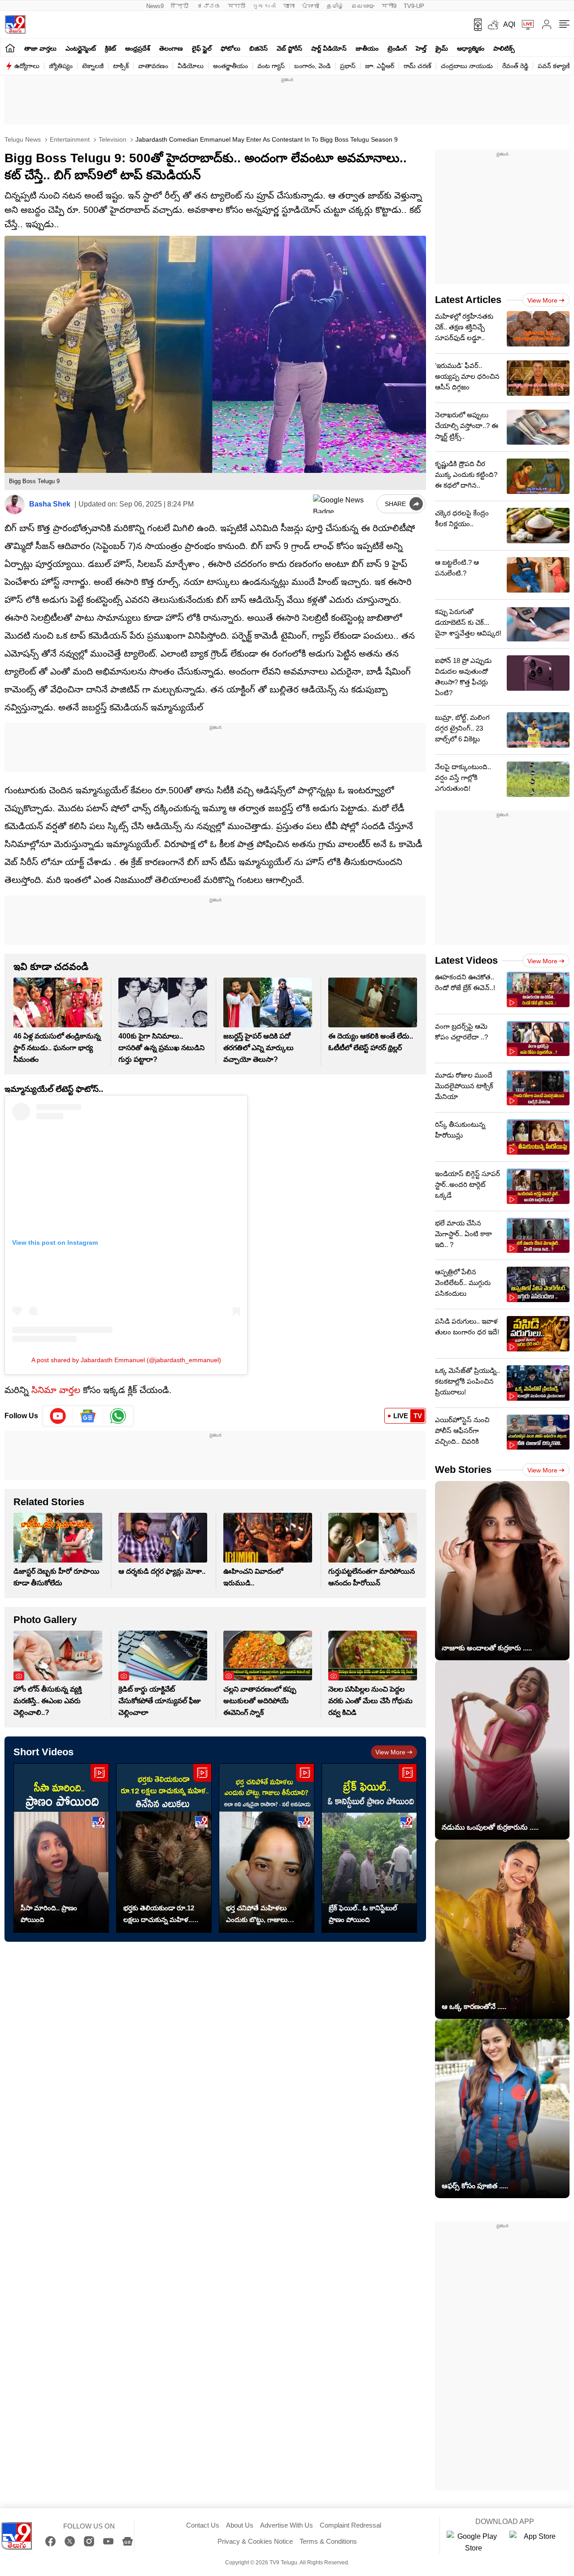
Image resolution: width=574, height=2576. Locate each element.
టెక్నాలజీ (93, 66)
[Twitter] (70, 2541)
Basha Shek (50, 504)
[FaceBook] (50, 2541)
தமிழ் (335, 6)
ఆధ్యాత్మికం (471, 48)
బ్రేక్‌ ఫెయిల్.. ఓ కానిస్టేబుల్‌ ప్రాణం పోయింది (363, 1914)
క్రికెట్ (111, 48)
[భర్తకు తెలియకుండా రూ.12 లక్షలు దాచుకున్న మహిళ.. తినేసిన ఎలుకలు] (164, 1848)
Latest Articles (468, 300)
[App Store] (536, 2542)
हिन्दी (180, 6)
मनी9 (389, 6)
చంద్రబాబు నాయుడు (467, 66)
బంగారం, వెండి (312, 66)
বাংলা (289, 6)
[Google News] (128, 2541)
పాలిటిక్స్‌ (504, 48)
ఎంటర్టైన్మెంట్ (81, 48)
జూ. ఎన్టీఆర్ (380, 66)
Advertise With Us (287, 2525)
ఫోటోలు (230, 48)
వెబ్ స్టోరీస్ (289, 48)
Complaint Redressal (350, 2525)
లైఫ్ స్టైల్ (202, 48)
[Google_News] (88, 1416)
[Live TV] (525, 25)
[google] (343, 504)
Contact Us (203, 2525)
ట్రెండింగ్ (397, 48)
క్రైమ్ (442, 48)
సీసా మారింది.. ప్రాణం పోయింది (49, 1914)
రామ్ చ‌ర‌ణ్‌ (417, 66)
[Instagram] (89, 2541)
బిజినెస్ (259, 48)
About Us (240, 2525)
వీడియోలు (191, 66)
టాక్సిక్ (121, 66)
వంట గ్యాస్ (271, 66)
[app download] (475, 25)
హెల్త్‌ (421, 48)
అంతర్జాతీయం (230, 66)
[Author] (15, 504)
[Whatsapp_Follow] (118, 1416)
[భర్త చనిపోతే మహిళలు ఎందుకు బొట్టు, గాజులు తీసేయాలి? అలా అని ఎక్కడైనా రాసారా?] (267, 1848)
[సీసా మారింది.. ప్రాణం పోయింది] (61, 1848)
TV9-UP (414, 6)
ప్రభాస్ (348, 66)
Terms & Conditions (328, 2541)
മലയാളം (363, 6)
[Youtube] (58, 1416)
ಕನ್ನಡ (209, 6)
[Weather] (492, 25)
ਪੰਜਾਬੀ (311, 6)
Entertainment (69, 139)
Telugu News (23, 139)
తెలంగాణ (171, 48)
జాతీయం (367, 48)
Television (112, 139)
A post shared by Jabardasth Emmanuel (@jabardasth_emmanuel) (126, 1360)
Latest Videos (466, 960)
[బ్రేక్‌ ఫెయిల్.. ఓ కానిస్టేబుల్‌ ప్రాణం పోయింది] (369, 1848)
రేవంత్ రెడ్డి (515, 66)
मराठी (237, 6)
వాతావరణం (153, 66)
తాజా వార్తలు (40, 48)
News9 (155, 6)
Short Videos (43, 1752)
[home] (10, 48)
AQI (509, 24)
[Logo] (15, 24)
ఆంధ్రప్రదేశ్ (138, 48)
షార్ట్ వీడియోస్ (329, 48)
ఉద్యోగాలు (27, 66)
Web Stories (463, 1470)
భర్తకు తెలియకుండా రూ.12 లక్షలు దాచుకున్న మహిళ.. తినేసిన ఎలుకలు (159, 1915)
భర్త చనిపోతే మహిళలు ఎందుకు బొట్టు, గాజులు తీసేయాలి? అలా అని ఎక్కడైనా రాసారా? (257, 1915)
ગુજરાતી (264, 6)
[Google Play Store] (474, 2542)
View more (390, 1752)
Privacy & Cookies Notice (255, 2541)
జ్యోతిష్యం (61, 66)
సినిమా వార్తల (56, 1390)
